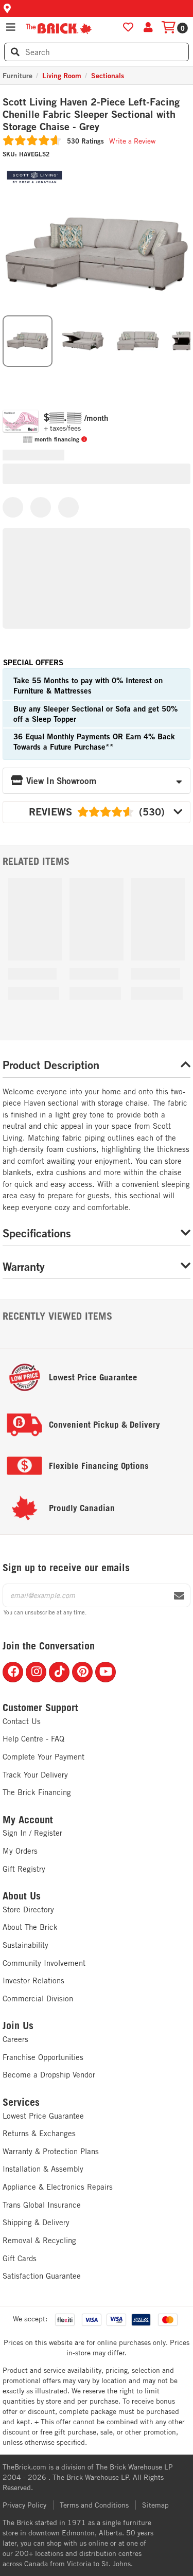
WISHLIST (128, 27)
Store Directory (28, 1909)
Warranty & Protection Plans (51, 2151)
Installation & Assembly (43, 2169)
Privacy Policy (24, 2505)
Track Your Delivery (35, 1775)
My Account (28, 1820)
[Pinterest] (82, 1672)
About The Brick (30, 1927)
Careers (15, 2039)
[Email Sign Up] (179, 1596)
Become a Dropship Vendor (49, 2075)
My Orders (20, 1851)
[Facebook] (13, 1672)
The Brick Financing (37, 1792)
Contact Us (22, 1721)
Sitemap (155, 2505)
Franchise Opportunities (43, 2057)
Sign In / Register (32, 1833)
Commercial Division (38, 1998)
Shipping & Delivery (36, 2222)
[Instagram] (36, 1672)
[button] (97, 8)
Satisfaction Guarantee (42, 2276)
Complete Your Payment (43, 1757)
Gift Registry (24, 1869)
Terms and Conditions (94, 2505)
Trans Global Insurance (42, 2205)
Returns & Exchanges (39, 2133)
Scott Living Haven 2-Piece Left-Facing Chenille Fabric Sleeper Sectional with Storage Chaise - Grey (91, 114)
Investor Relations (33, 1980)
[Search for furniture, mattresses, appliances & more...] (15, 52)
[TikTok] (59, 1672)
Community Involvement (44, 1963)
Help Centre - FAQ (33, 1739)
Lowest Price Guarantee (43, 2116)
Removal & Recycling (39, 2240)
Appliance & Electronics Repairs (58, 2187)
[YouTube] (106, 1672)
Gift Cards (20, 2258)
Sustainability (25, 1945)
